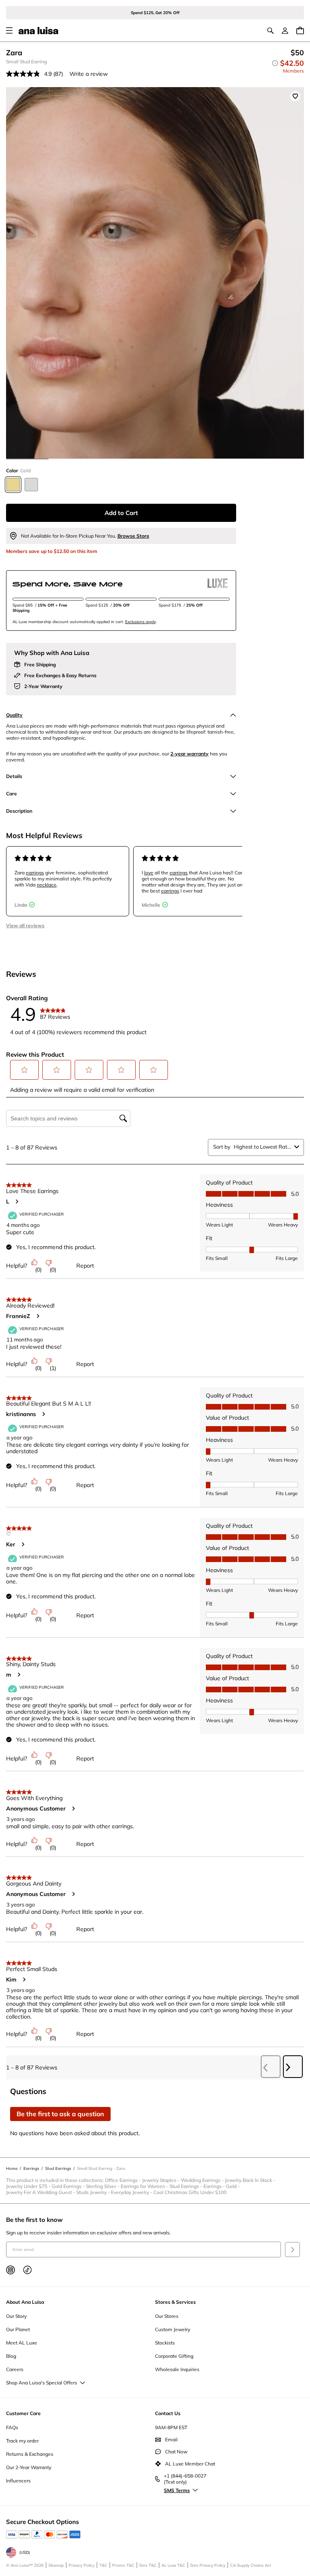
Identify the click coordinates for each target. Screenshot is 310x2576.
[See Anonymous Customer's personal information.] (73, 1808)
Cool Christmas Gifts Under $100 (190, 2192)
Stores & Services (175, 2302)
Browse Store (133, 536)
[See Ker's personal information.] (23, 1544)
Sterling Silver (103, 2186)
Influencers (18, 2481)
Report (85, 1266)
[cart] (300, 30)
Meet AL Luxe (22, 2343)
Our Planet (18, 2329)
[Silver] (31, 485)
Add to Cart (121, 513)
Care (12, 794)
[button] (25, 1070)
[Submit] (292, 2250)
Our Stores (167, 2316)
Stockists (165, 2343)
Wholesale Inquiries (177, 2369)
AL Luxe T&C (173, 2565)
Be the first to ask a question (60, 2114)
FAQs (12, 2427)
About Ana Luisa (25, 2302)
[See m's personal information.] (19, 1675)
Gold (234, 2186)
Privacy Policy (82, 2565)
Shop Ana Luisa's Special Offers (42, 2383)
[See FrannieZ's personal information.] (38, 1316)
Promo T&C (123, 2565)
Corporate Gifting (174, 2356)
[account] (285, 31)
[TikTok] (27, 2270)
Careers (15, 2369)
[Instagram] (10, 2270)
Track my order (22, 2441)
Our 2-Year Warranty (29, 2467)
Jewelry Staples (161, 2180)
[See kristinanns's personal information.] (43, 1414)
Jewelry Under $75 (29, 2186)
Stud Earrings (186, 2186)
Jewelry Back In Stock (251, 2180)
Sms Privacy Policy (208, 2565)
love (149, 873)
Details (14, 776)
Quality (14, 715)
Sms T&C (148, 2565)
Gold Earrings (69, 2186)
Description (19, 811)
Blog (11, 2356)
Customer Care (23, 2413)
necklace (47, 885)
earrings (35, 873)
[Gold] (13, 485)
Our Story (16, 2316)
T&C (103, 2565)
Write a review (89, 74)
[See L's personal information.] (17, 1201)
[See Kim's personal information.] (24, 1979)
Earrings (215, 2186)
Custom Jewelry (173, 2329)
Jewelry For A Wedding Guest (41, 2192)
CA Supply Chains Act (251, 2565)
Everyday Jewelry (132, 2192)
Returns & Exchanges (30, 2454)
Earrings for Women (145, 2186)
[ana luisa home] (38, 31)
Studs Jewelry (94, 2192)
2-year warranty (190, 754)
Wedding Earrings (203, 2180)
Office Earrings (124, 2180)
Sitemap (56, 2565)
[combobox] (262, 1147)
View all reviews (25, 925)
